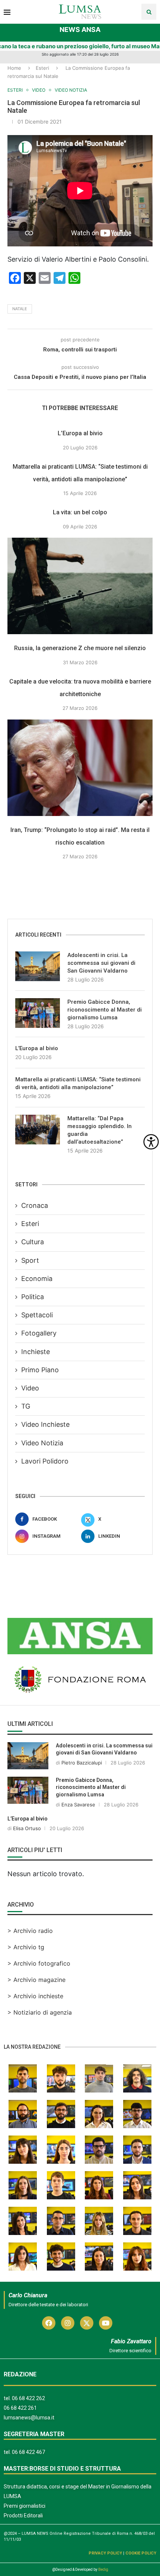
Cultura (33, 1242)
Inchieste (36, 1352)
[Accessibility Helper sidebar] (151, 1142)
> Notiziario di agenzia (40, 2012)
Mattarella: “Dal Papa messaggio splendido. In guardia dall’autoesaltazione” (100, 1130)
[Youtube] (106, 2323)
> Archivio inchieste (35, 1996)
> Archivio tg (26, 1947)
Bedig (103, 2570)
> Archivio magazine (36, 1980)
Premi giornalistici (25, 2506)
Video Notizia (42, 1443)
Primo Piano (40, 1370)
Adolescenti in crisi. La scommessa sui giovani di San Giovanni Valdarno (101, 963)
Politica (33, 1297)
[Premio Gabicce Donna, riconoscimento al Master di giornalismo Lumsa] (38, 1013)
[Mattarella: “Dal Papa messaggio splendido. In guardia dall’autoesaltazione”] (38, 1130)
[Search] (149, 12)
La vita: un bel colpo (80, 512)
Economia (37, 1279)
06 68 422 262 (28, 2398)
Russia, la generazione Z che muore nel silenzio (80, 648)
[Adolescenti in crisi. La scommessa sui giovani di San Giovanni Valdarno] (38, 966)
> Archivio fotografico (39, 1963)
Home (14, 68)
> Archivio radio (30, 1931)
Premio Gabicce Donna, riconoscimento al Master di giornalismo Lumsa (105, 1010)
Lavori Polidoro (45, 1461)
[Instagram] (68, 2323)
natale (20, 309)
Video (30, 1388)
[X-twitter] (87, 2323)
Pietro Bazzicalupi (82, 1763)
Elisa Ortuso (27, 1828)
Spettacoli (37, 1315)
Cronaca (35, 1205)
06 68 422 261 (20, 2408)
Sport (30, 1260)
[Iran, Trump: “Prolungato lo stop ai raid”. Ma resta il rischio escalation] (80, 768)
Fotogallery (39, 1333)
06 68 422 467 (28, 2452)
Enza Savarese (78, 1805)
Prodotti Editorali (23, 2516)
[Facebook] (49, 2323)
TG (26, 1406)
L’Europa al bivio (80, 433)
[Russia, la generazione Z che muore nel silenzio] (80, 586)
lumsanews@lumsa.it (29, 2418)
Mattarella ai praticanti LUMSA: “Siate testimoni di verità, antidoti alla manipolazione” (78, 1083)
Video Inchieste (45, 1424)
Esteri (42, 68)
